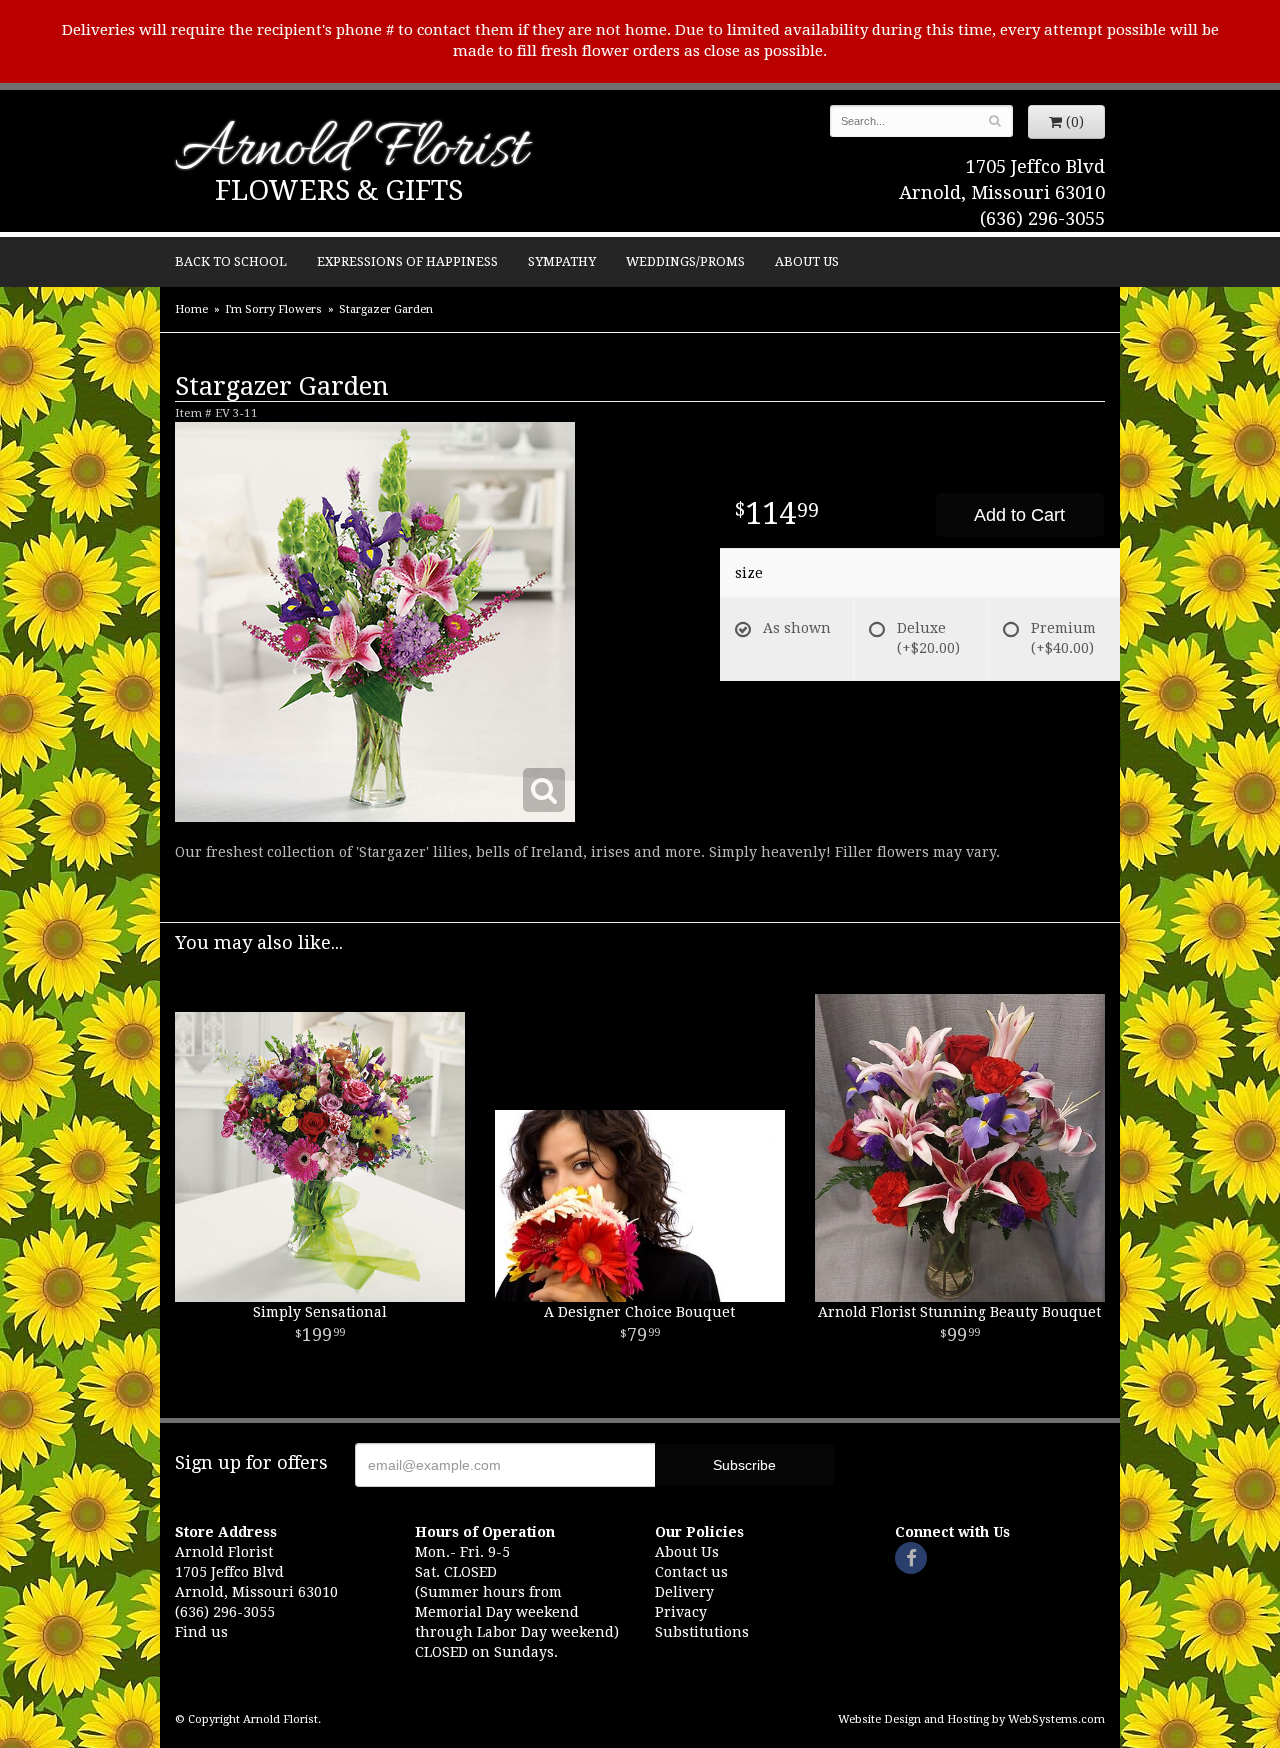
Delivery (684, 1592)
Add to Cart (1019, 515)
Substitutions (702, 1632)
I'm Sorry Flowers (273, 309)
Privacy (681, 1612)
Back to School (231, 261)
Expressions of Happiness (407, 261)
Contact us (691, 1572)
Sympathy (562, 261)
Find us (201, 1632)
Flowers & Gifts (339, 190)
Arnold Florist (351, 151)
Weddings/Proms (685, 261)
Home (191, 309)
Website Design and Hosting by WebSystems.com (971, 1719)
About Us (807, 261)
